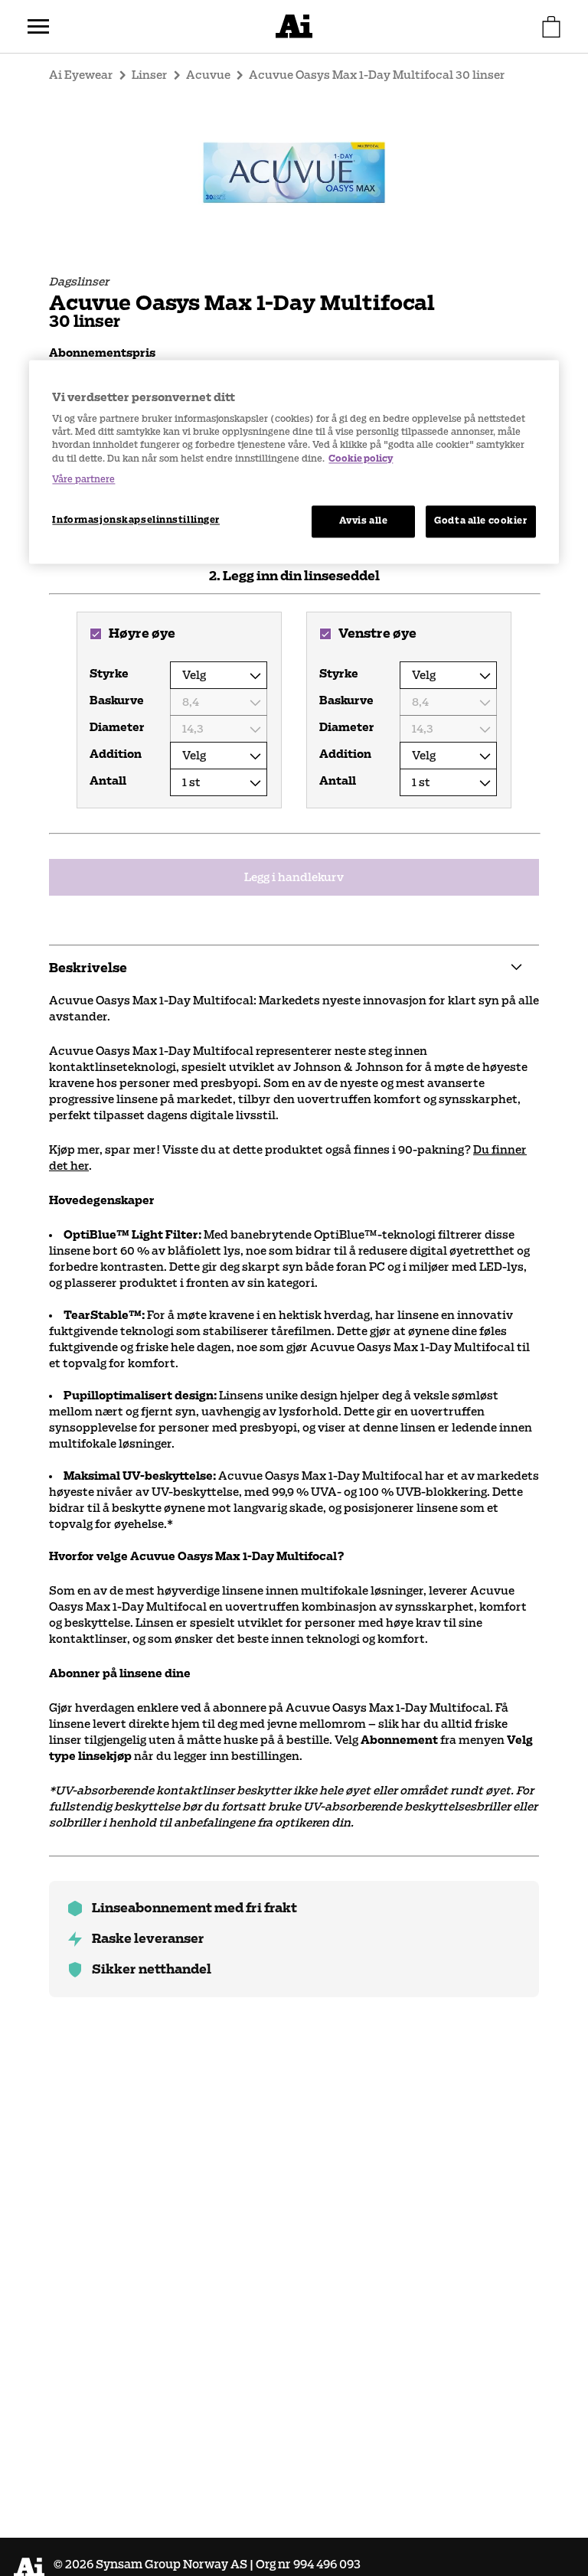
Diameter (117, 727)
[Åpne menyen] (38, 27)
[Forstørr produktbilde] (294, 171)
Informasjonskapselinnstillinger (136, 520)
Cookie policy (361, 459)
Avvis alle (364, 521)
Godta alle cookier (480, 521)
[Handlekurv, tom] (551, 27)
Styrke (109, 674)
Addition (116, 754)
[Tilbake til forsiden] (294, 26)
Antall (108, 781)
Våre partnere (83, 479)
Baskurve (117, 700)
